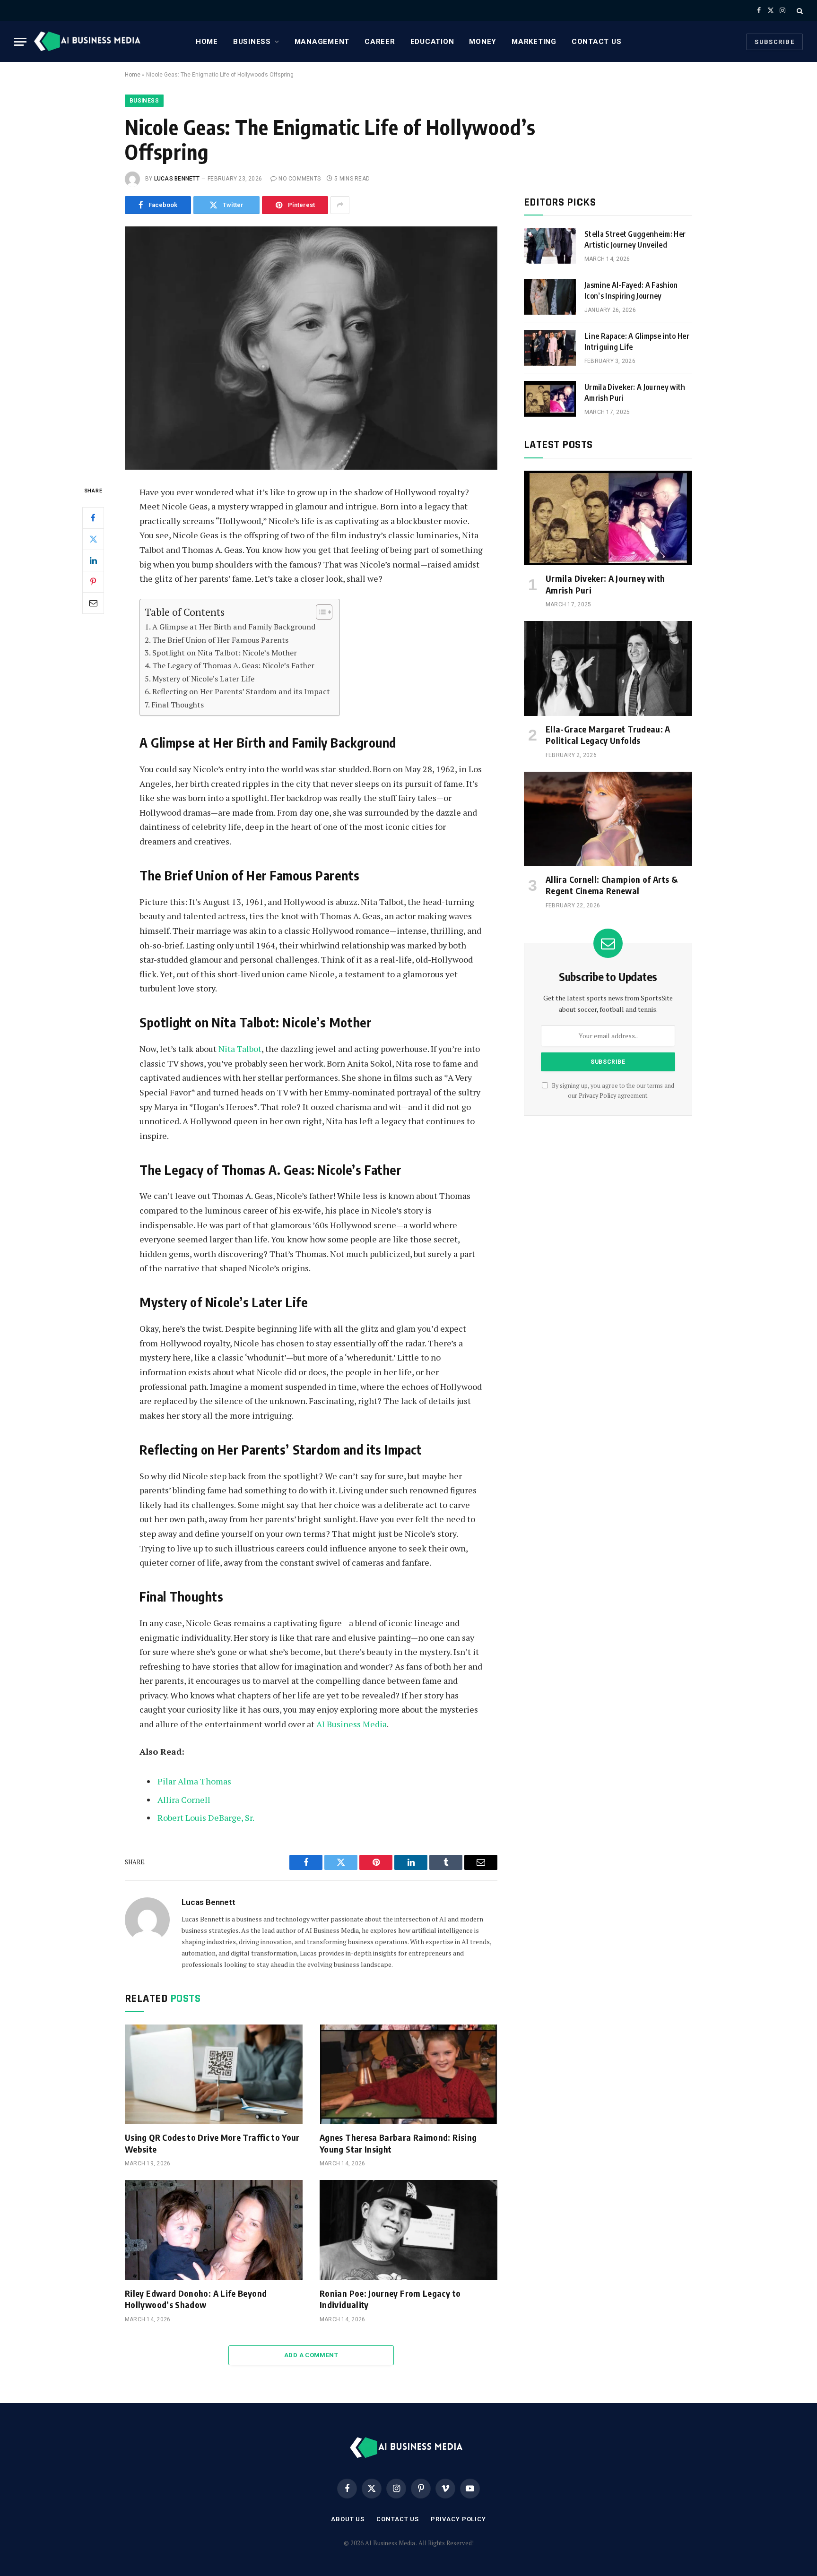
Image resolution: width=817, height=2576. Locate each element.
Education (432, 42)
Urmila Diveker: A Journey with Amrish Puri (635, 392)
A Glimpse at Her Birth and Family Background (234, 627)
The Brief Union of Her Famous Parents (220, 640)
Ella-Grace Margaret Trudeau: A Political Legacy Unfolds (608, 735)
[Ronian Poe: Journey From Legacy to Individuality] (408, 2230)
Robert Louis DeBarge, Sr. (206, 1818)
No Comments (300, 179)
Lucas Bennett (177, 179)
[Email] (93, 603)
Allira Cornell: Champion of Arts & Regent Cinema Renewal (612, 885)
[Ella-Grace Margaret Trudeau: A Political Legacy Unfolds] (608, 668)
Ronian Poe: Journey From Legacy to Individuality (390, 2299)
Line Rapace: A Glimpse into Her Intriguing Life (637, 341)
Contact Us (597, 42)
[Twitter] (93, 539)
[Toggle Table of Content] (319, 612)
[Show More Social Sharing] (340, 205)
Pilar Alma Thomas (194, 1781)
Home (207, 42)
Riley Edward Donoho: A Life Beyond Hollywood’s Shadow (196, 2299)
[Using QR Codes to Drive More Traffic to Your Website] (214, 2075)
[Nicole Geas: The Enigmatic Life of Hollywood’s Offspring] (311, 348)
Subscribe (774, 42)
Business (252, 42)
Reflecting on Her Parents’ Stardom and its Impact (241, 691)
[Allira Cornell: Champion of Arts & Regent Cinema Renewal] (608, 819)
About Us (348, 2519)
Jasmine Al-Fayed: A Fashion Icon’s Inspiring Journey (631, 290)
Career (380, 42)
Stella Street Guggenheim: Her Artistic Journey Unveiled (635, 239)
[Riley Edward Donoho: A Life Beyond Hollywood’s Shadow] (214, 2230)
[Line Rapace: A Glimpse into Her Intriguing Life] (550, 348)
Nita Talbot (240, 1049)
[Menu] (20, 42)
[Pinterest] (93, 581)
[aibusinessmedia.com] (89, 42)
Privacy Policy (597, 1096)
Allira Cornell (184, 1800)
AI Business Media (352, 1724)
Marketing (534, 42)
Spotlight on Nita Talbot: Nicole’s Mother (225, 653)
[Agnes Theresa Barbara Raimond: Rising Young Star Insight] (408, 2075)
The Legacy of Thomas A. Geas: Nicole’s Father (233, 665)
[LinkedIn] (93, 560)
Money (483, 42)
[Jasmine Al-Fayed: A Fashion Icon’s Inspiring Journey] (550, 297)
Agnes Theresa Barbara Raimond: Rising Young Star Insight (398, 2143)
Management (322, 42)
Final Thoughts (178, 705)
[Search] (799, 11)
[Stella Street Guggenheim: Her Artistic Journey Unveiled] (550, 246)
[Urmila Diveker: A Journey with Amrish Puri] (550, 399)
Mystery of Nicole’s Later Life (203, 679)
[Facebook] (93, 517)
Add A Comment (311, 2355)
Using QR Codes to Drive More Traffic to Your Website (212, 2143)
